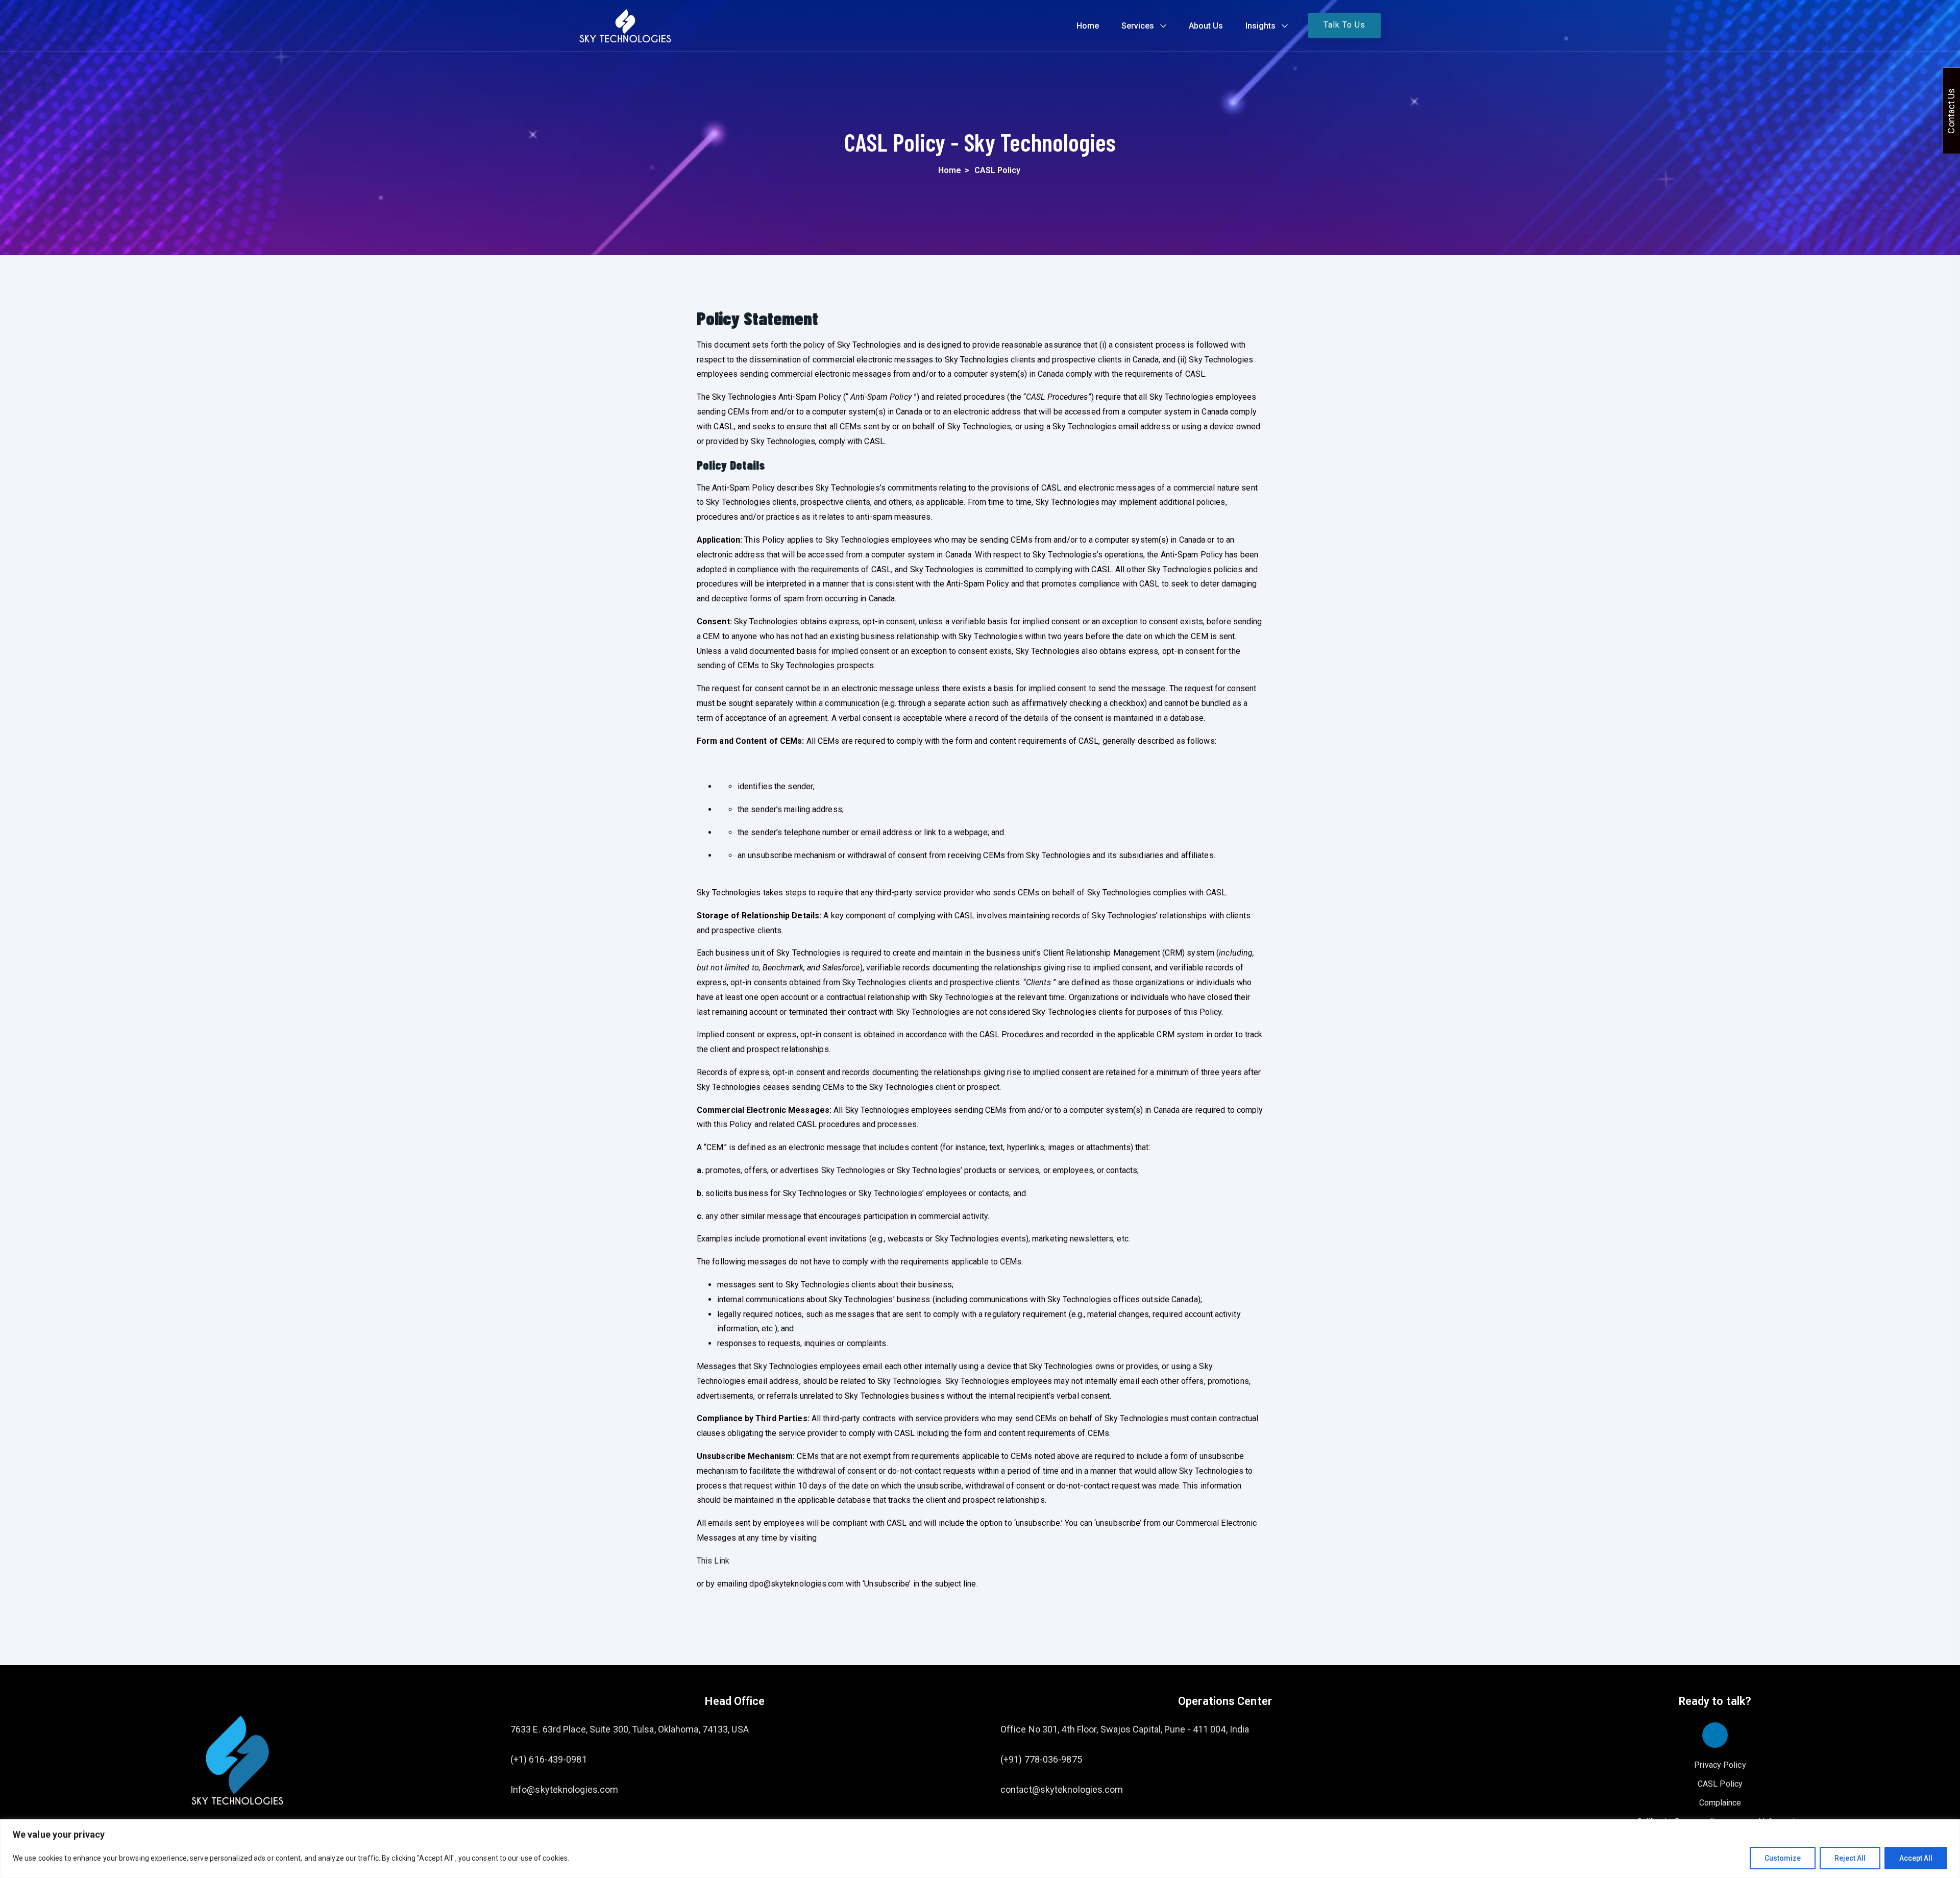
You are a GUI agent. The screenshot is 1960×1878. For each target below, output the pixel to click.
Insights (1260, 26)
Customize (1783, 1858)
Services (1138, 26)
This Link (713, 1561)
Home (1088, 26)
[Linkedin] (1715, 1735)
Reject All (1850, 1858)
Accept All (1916, 1858)
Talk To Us (1344, 25)
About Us (1206, 26)
